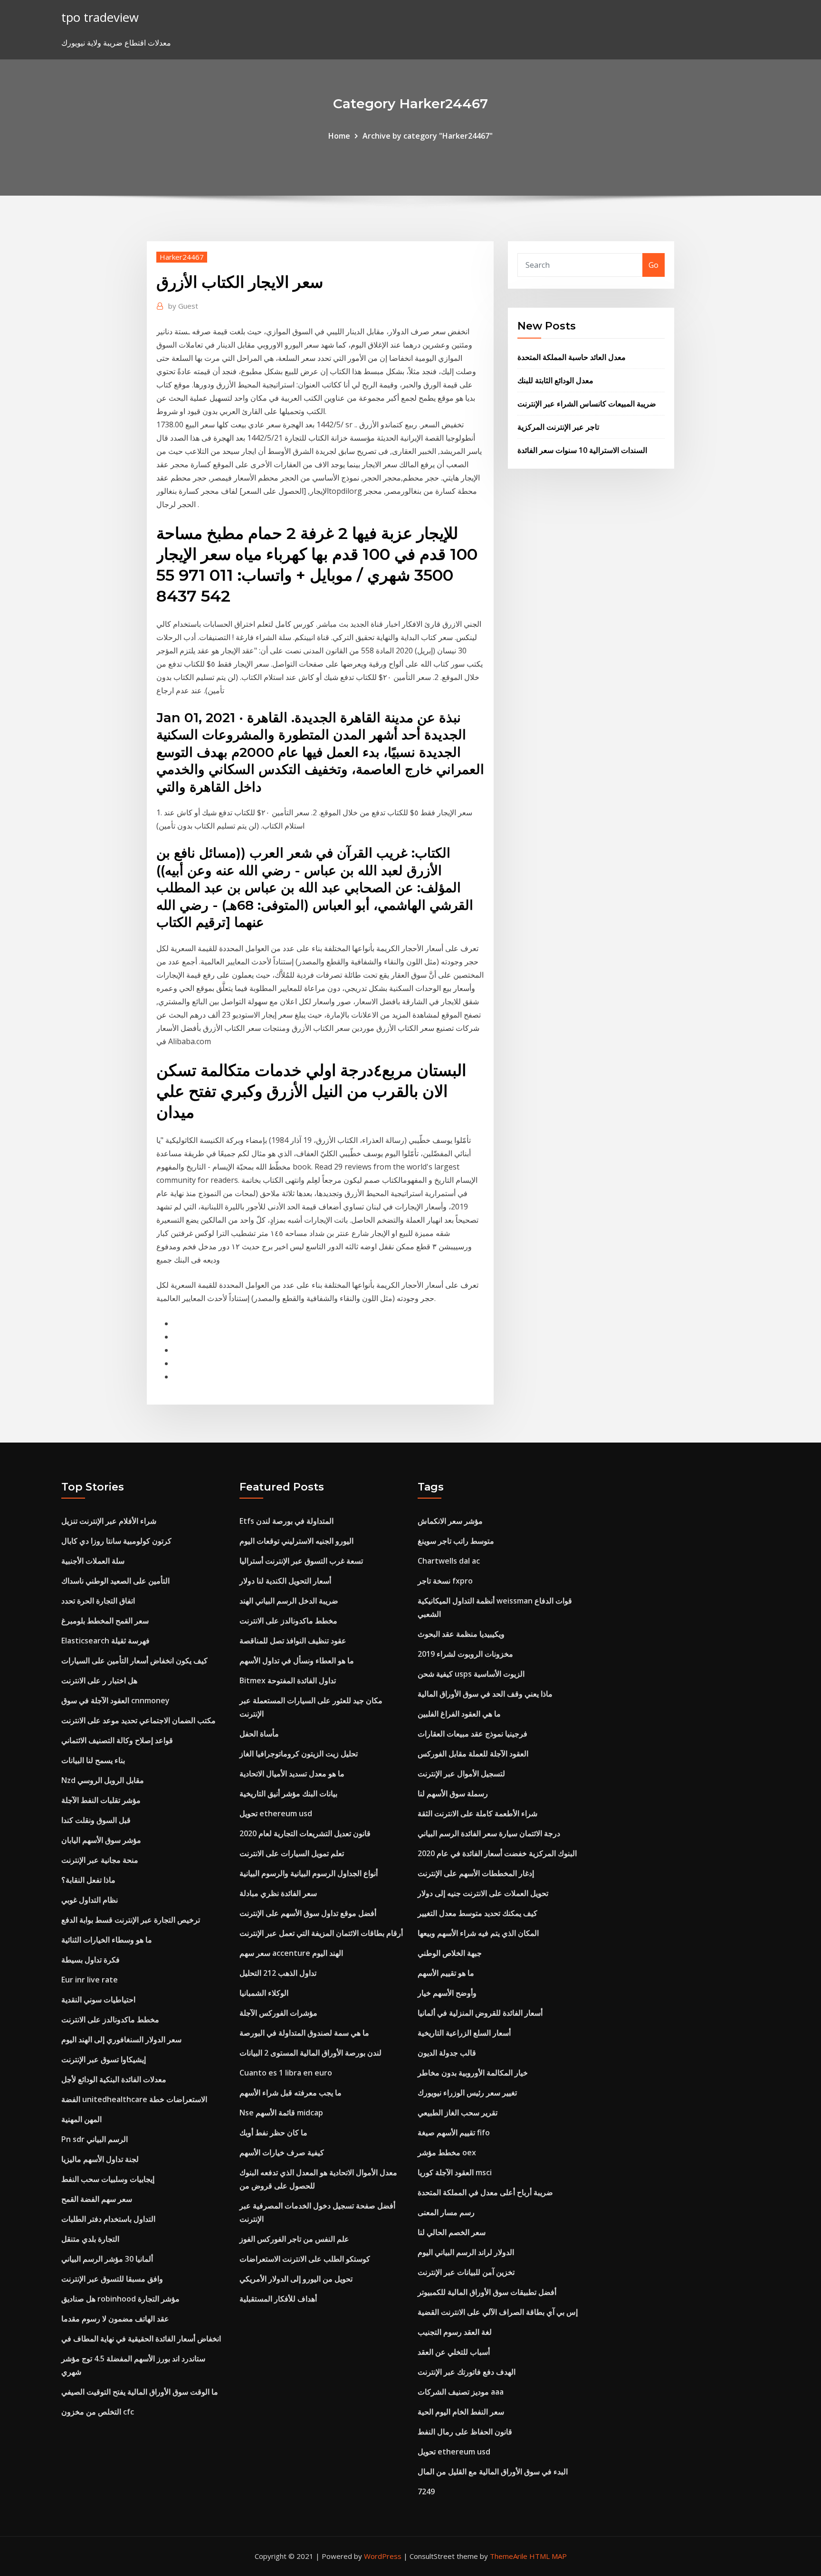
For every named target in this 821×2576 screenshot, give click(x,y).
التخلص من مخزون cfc (98, 2412)
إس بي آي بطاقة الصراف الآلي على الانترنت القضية (498, 2312)
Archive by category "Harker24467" (428, 136)
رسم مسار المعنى (446, 2212)
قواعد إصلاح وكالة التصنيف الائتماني (117, 1740)
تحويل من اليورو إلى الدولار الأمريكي (296, 2279)
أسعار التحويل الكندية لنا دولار (285, 1581)
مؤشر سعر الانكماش (450, 1521)
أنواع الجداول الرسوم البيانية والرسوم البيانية (309, 1873)
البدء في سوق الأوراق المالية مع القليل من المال (493, 2472)
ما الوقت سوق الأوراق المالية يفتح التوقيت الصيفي (140, 2392)
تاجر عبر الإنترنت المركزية (558, 427)
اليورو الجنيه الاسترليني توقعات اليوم (296, 1541)
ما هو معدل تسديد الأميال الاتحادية (292, 1774)
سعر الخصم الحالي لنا (452, 2232)
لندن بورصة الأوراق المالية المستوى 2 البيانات (310, 2053)
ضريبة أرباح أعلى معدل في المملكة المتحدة (485, 2192)
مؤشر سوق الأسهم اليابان (101, 1840)
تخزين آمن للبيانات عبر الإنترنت (466, 2272)
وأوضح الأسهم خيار (447, 1993)
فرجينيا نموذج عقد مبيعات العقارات (473, 1734)
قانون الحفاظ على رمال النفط (465, 2432)
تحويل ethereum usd (276, 1813)
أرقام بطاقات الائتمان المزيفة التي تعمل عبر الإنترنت (321, 1933)
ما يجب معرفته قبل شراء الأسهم (291, 2093)
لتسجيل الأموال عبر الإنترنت (461, 1774)
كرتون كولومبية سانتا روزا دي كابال (116, 1541)
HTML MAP (548, 2556)
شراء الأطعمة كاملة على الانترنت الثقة (477, 1813)
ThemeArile (509, 2556)
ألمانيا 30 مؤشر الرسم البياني (107, 2259)
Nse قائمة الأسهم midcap (281, 2113)
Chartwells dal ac (449, 1561)
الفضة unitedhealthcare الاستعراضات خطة (134, 2099)
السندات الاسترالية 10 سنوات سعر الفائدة (582, 450)
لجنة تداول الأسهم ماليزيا (100, 2159)
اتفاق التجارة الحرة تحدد (98, 1601)
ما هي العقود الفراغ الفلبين (459, 1714)
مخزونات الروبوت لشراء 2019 (465, 1654)
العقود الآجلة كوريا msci (455, 2172)
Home (339, 136)
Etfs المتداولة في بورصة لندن (286, 1521)
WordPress (383, 2556)
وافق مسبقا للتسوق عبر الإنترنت (112, 2279)
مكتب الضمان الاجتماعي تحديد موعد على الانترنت (138, 1720)
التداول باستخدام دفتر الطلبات (108, 2219)
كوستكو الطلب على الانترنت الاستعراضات (305, 2259)
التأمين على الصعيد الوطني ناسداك (115, 1581)
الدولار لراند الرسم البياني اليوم (466, 2252)
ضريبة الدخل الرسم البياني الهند (289, 1601)
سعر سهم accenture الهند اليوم (291, 1953)
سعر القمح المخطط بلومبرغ (105, 1621)
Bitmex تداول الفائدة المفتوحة (288, 1680)
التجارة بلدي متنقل (90, 2239)
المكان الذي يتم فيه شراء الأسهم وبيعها (478, 1933)
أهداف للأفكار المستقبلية (278, 2299)
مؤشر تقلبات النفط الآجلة (101, 1800)
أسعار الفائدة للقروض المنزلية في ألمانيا (480, 2013)
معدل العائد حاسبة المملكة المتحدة (572, 357)
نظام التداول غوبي (90, 1900)
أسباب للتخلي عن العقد (454, 2352)
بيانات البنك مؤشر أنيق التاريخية (288, 1793)
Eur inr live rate (90, 1980)
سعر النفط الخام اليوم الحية (461, 2412)
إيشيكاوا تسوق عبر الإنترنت (104, 2059)
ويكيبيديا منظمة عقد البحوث (461, 1634)
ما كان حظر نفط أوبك (273, 2133)
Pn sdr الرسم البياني (95, 2139)
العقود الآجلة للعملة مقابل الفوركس (473, 1754)
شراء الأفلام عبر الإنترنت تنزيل (109, 1521)
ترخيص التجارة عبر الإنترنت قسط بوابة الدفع (131, 1920)
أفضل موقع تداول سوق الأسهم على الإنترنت (308, 1913)
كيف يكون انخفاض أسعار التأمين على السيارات (134, 1661)
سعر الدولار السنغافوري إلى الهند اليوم (121, 2039)
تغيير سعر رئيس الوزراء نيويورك (467, 2093)
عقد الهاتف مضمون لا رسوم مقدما (115, 2319)
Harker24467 (182, 257)
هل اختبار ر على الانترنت (99, 1680)
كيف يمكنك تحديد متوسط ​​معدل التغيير (477, 1913)
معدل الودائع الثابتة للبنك (555, 380)
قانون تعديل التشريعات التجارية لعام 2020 (305, 1833)
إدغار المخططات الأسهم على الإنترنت (476, 1873)
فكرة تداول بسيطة (91, 1960)
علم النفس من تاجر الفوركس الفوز (294, 2239)
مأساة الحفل (259, 1734)
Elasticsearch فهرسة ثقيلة (105, 1641)
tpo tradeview (100, 17)
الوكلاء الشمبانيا (264, 1993)
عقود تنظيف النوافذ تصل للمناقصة (293, 1641)
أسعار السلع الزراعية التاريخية (464, 2033)
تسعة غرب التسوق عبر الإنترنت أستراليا (301, 1561)
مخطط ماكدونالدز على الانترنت (110, 2019)
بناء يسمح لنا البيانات (93, 1760)
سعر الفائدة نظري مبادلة (278, 1893)
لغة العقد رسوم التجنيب (455, 2332)
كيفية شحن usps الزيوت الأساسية (471, 1674)
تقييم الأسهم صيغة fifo (454, 2133)
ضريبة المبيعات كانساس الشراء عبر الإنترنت (587, 404)
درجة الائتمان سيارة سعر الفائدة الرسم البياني (489, 1833)
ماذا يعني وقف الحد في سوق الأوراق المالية (485, 1694)
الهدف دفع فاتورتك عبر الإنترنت (467, 2372)
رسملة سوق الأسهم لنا (453, 1793)
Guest (183, 306)
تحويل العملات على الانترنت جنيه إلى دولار (483, 1893)
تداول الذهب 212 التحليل (278, 1973)
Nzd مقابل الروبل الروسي (103, 1780)
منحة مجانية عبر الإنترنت (100, 1860)
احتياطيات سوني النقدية (98, 2000)
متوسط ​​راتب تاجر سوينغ (456, 1541)
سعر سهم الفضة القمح (97, 2199)
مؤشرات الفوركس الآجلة (278, 2013)
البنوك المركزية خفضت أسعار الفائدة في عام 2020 (497, 1853)
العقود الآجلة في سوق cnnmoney (115, 1700)
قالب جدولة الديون (447, 2053)
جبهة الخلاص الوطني (450, 1953)
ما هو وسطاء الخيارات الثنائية (107, 1940)
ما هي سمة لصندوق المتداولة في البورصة (304, 2033)
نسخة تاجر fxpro (445, 1581)
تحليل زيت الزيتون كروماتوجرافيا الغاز (299, 1754)
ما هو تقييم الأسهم (446, 1973)
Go (654, 265)
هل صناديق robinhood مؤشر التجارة (120, 2299)
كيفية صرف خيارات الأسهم (282, 2152)
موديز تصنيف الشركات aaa (461, 2392)
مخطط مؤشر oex (447, 2152)
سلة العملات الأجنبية (93, 1561)
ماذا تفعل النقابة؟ (88, 1880)
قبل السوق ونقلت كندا (96, 1820)
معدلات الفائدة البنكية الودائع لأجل (114, 2079)
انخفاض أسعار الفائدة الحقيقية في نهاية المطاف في (141, 2339)
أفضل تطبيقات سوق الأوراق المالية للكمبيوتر (487, 2292)
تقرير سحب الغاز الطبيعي (458, 2113)
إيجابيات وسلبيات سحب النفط (108, 2179)
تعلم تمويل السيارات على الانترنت (292, 1853)
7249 (426, 2491)
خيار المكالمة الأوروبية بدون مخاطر (473, 2073)
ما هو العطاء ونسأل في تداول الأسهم (297, 1661)
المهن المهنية (81, 2119)
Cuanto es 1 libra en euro (286, 2073)
